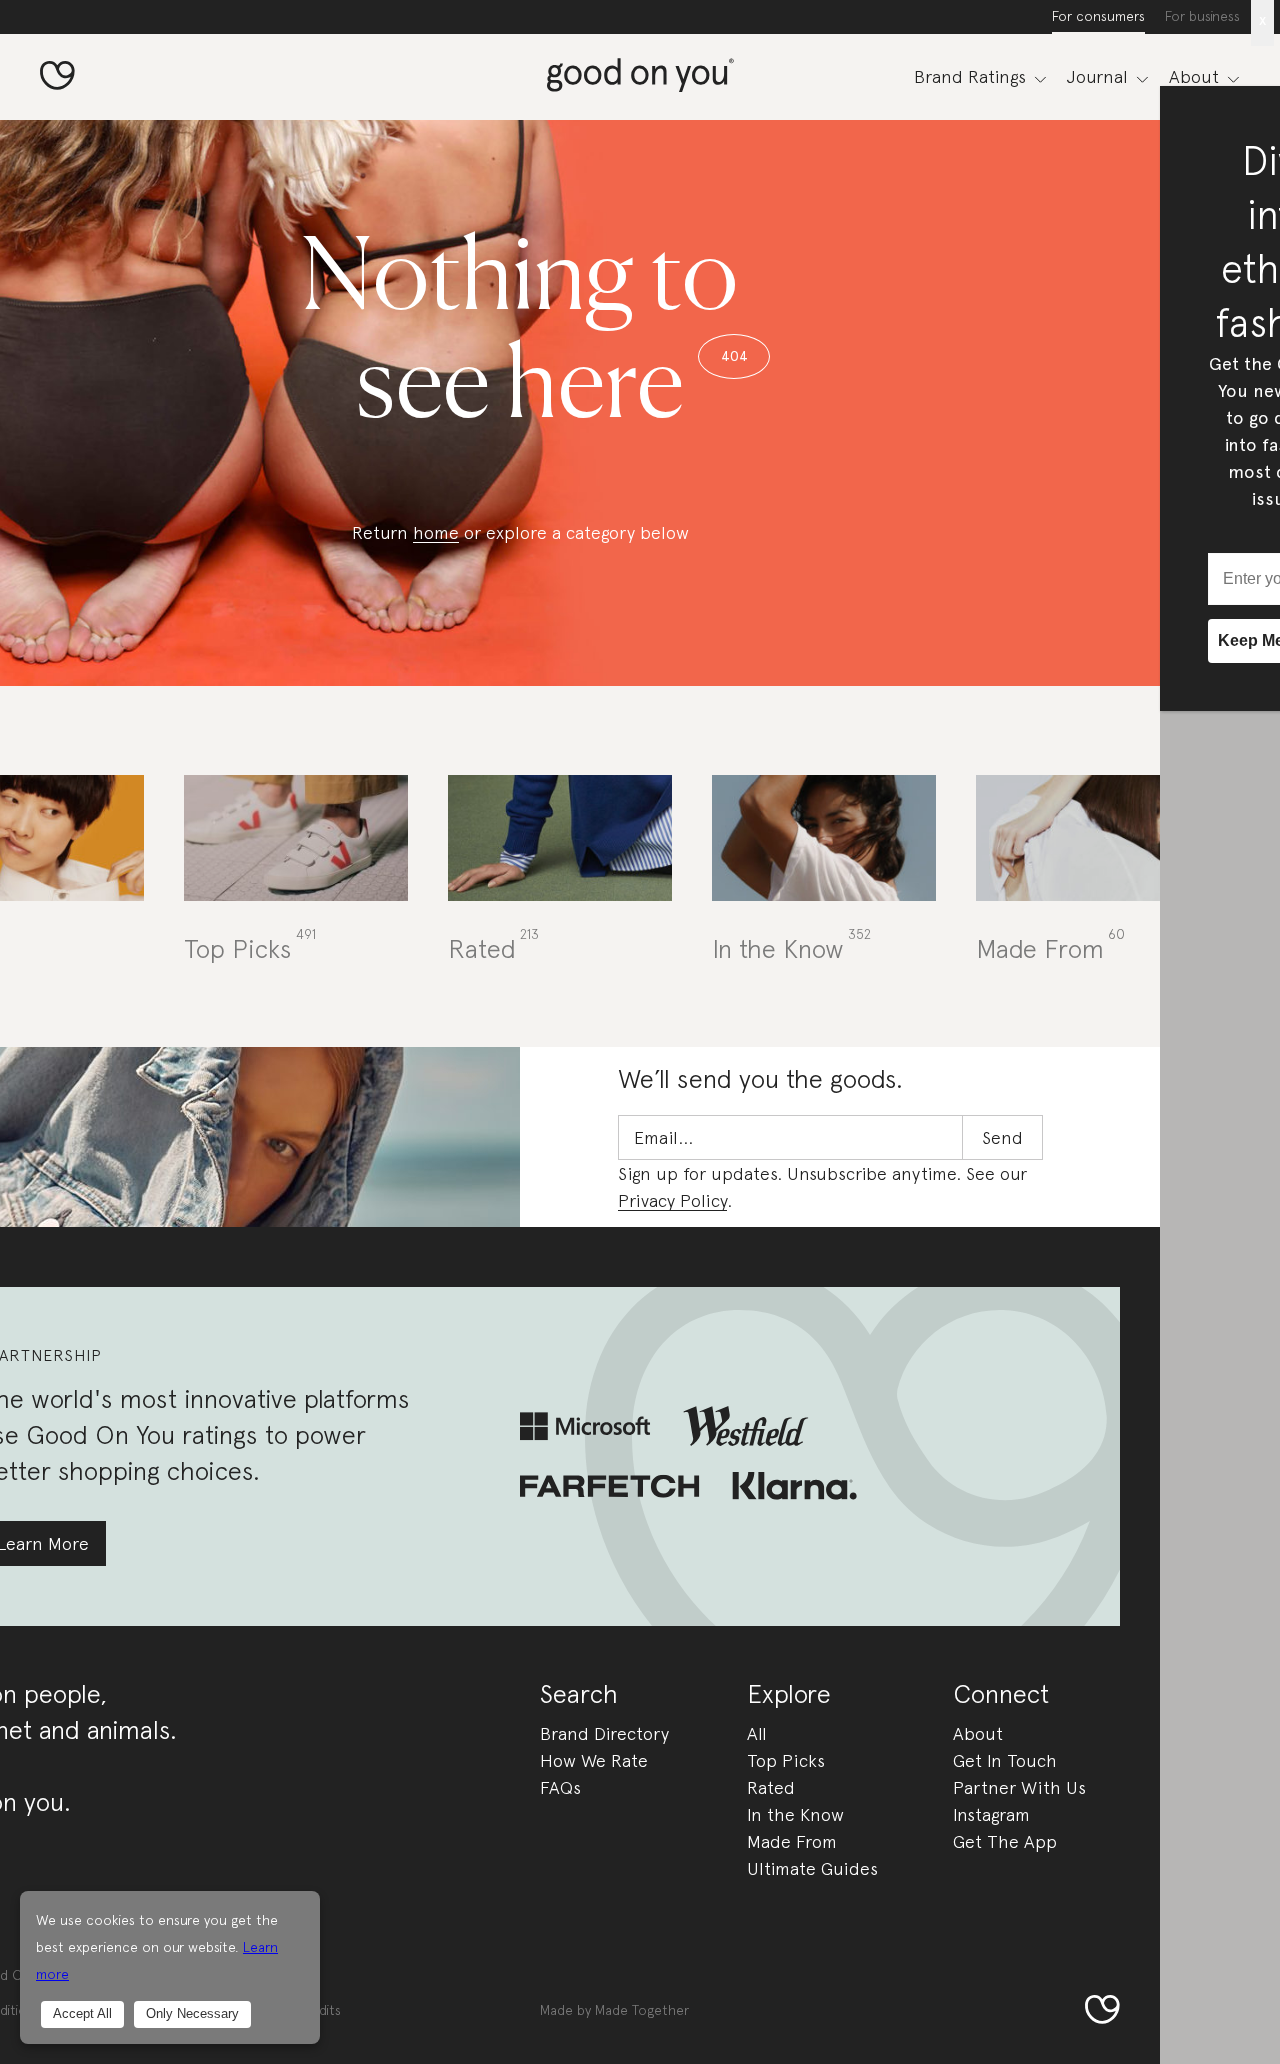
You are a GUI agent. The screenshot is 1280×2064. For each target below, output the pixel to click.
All (757, 1733)
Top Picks (786, 1760)
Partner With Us (1019, 1787)
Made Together (642, 2010)
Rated (771, 1787)
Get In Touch (1005, 1760)
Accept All (82, 2013)
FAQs (560, 1787)
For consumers (1098, 16)
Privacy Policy (672, 1200)
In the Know (795, 1814)
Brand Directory (604, 1733)
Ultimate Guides (812, 1868)
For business (1202, 16)
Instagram (991, 1814)
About (978, 1733)
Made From (792, 1841)
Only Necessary (192, 2013)
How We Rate (594, 1760)
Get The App (1005, 1841)
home (436, 532)
